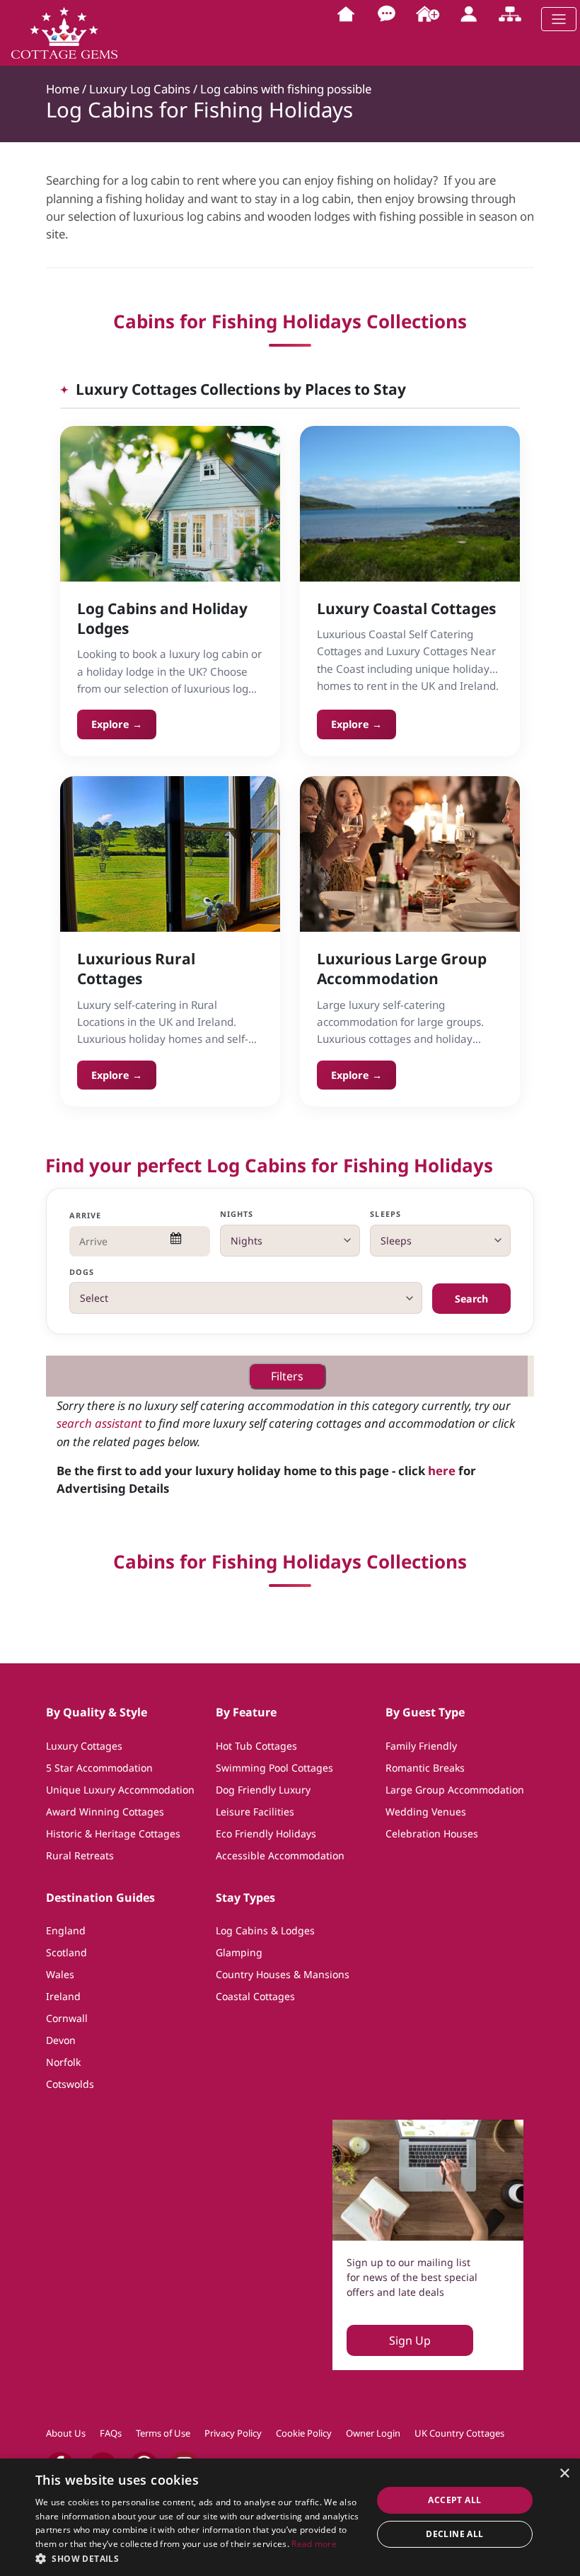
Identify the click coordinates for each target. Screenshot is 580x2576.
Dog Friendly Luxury (263, 1790)
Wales (60, 1974)
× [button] (564, 2474)
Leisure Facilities (255, 1812)
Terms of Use (163, 2433)
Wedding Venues (426, 1812)
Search (471, 1299)
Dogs (82, 1272)
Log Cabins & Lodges (265, 1930)
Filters (287, 1376)
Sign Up (410, 2340)
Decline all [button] (454, 2534)
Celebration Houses (432, 1833)
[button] (199, 2558)
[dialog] (290, 2517)
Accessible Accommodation (280, 1855)
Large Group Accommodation (455, 1790)
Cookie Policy (304, 2433)
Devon (61, 2040)
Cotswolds (70, 2084)
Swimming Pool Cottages (274, 1768)
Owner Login (373, 2433)
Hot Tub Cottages (256, 1746)
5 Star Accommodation (99, 1768)
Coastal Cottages (255, 1996)
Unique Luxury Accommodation (120, 1790)
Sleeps (385, 1214)
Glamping (239, 1952)
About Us (66, 2433)
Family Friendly (421, 1746)
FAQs (111, 2433)
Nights (237, 1214)
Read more (314, 2544)
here (442, 1471)
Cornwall (67, 2018)
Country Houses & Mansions (283, 1974)
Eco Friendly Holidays (266, 1833)
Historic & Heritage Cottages (113, 1833)
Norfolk (63, 2062)
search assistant (99, 1423)
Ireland (63, 1996)
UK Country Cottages (459, 2433)
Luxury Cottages (84, 1746)
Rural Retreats (80, 1855)
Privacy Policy (233, 2433)
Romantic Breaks (425, 1768)
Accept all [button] (454, 2500)
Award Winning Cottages (105, 1812)
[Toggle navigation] (559, 19)
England (66, 1930)
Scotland (66, 1952)
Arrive (86, 1215)
